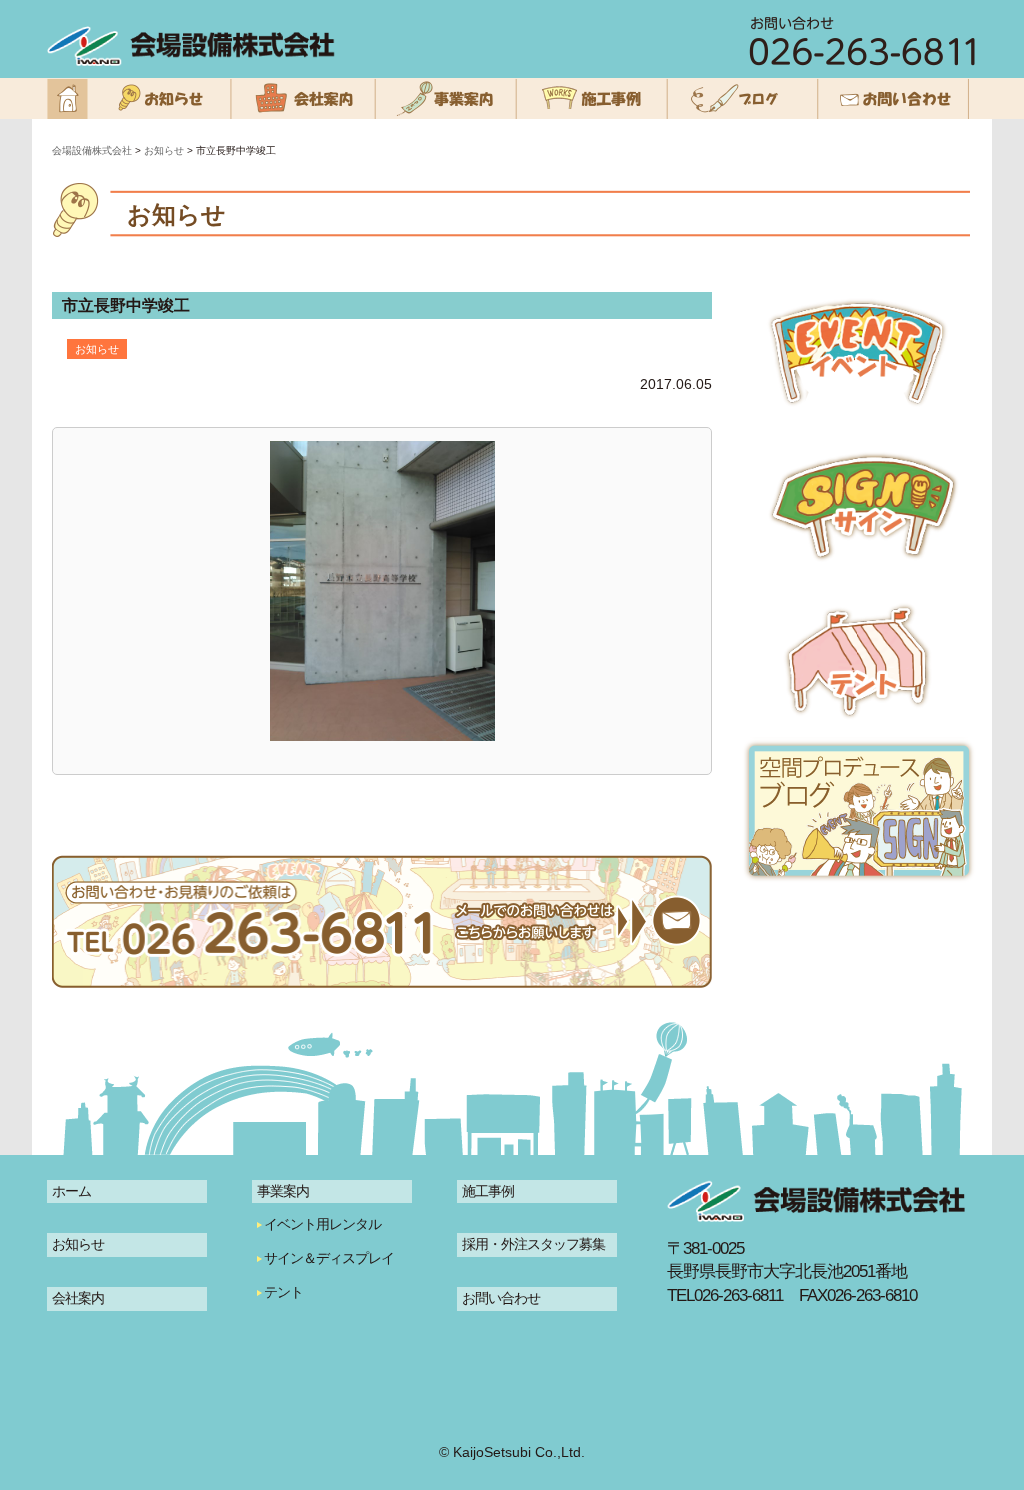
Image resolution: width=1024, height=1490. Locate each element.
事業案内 (283, 1191)
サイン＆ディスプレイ (329, 1258)
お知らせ (78, 1244)
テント (283, 1292)
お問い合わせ (501, 1298)
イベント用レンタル (322, 1224)
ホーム (71, 1191)
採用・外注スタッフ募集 (533, 1244)
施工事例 (488, 1191)
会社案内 (78, 1298)
